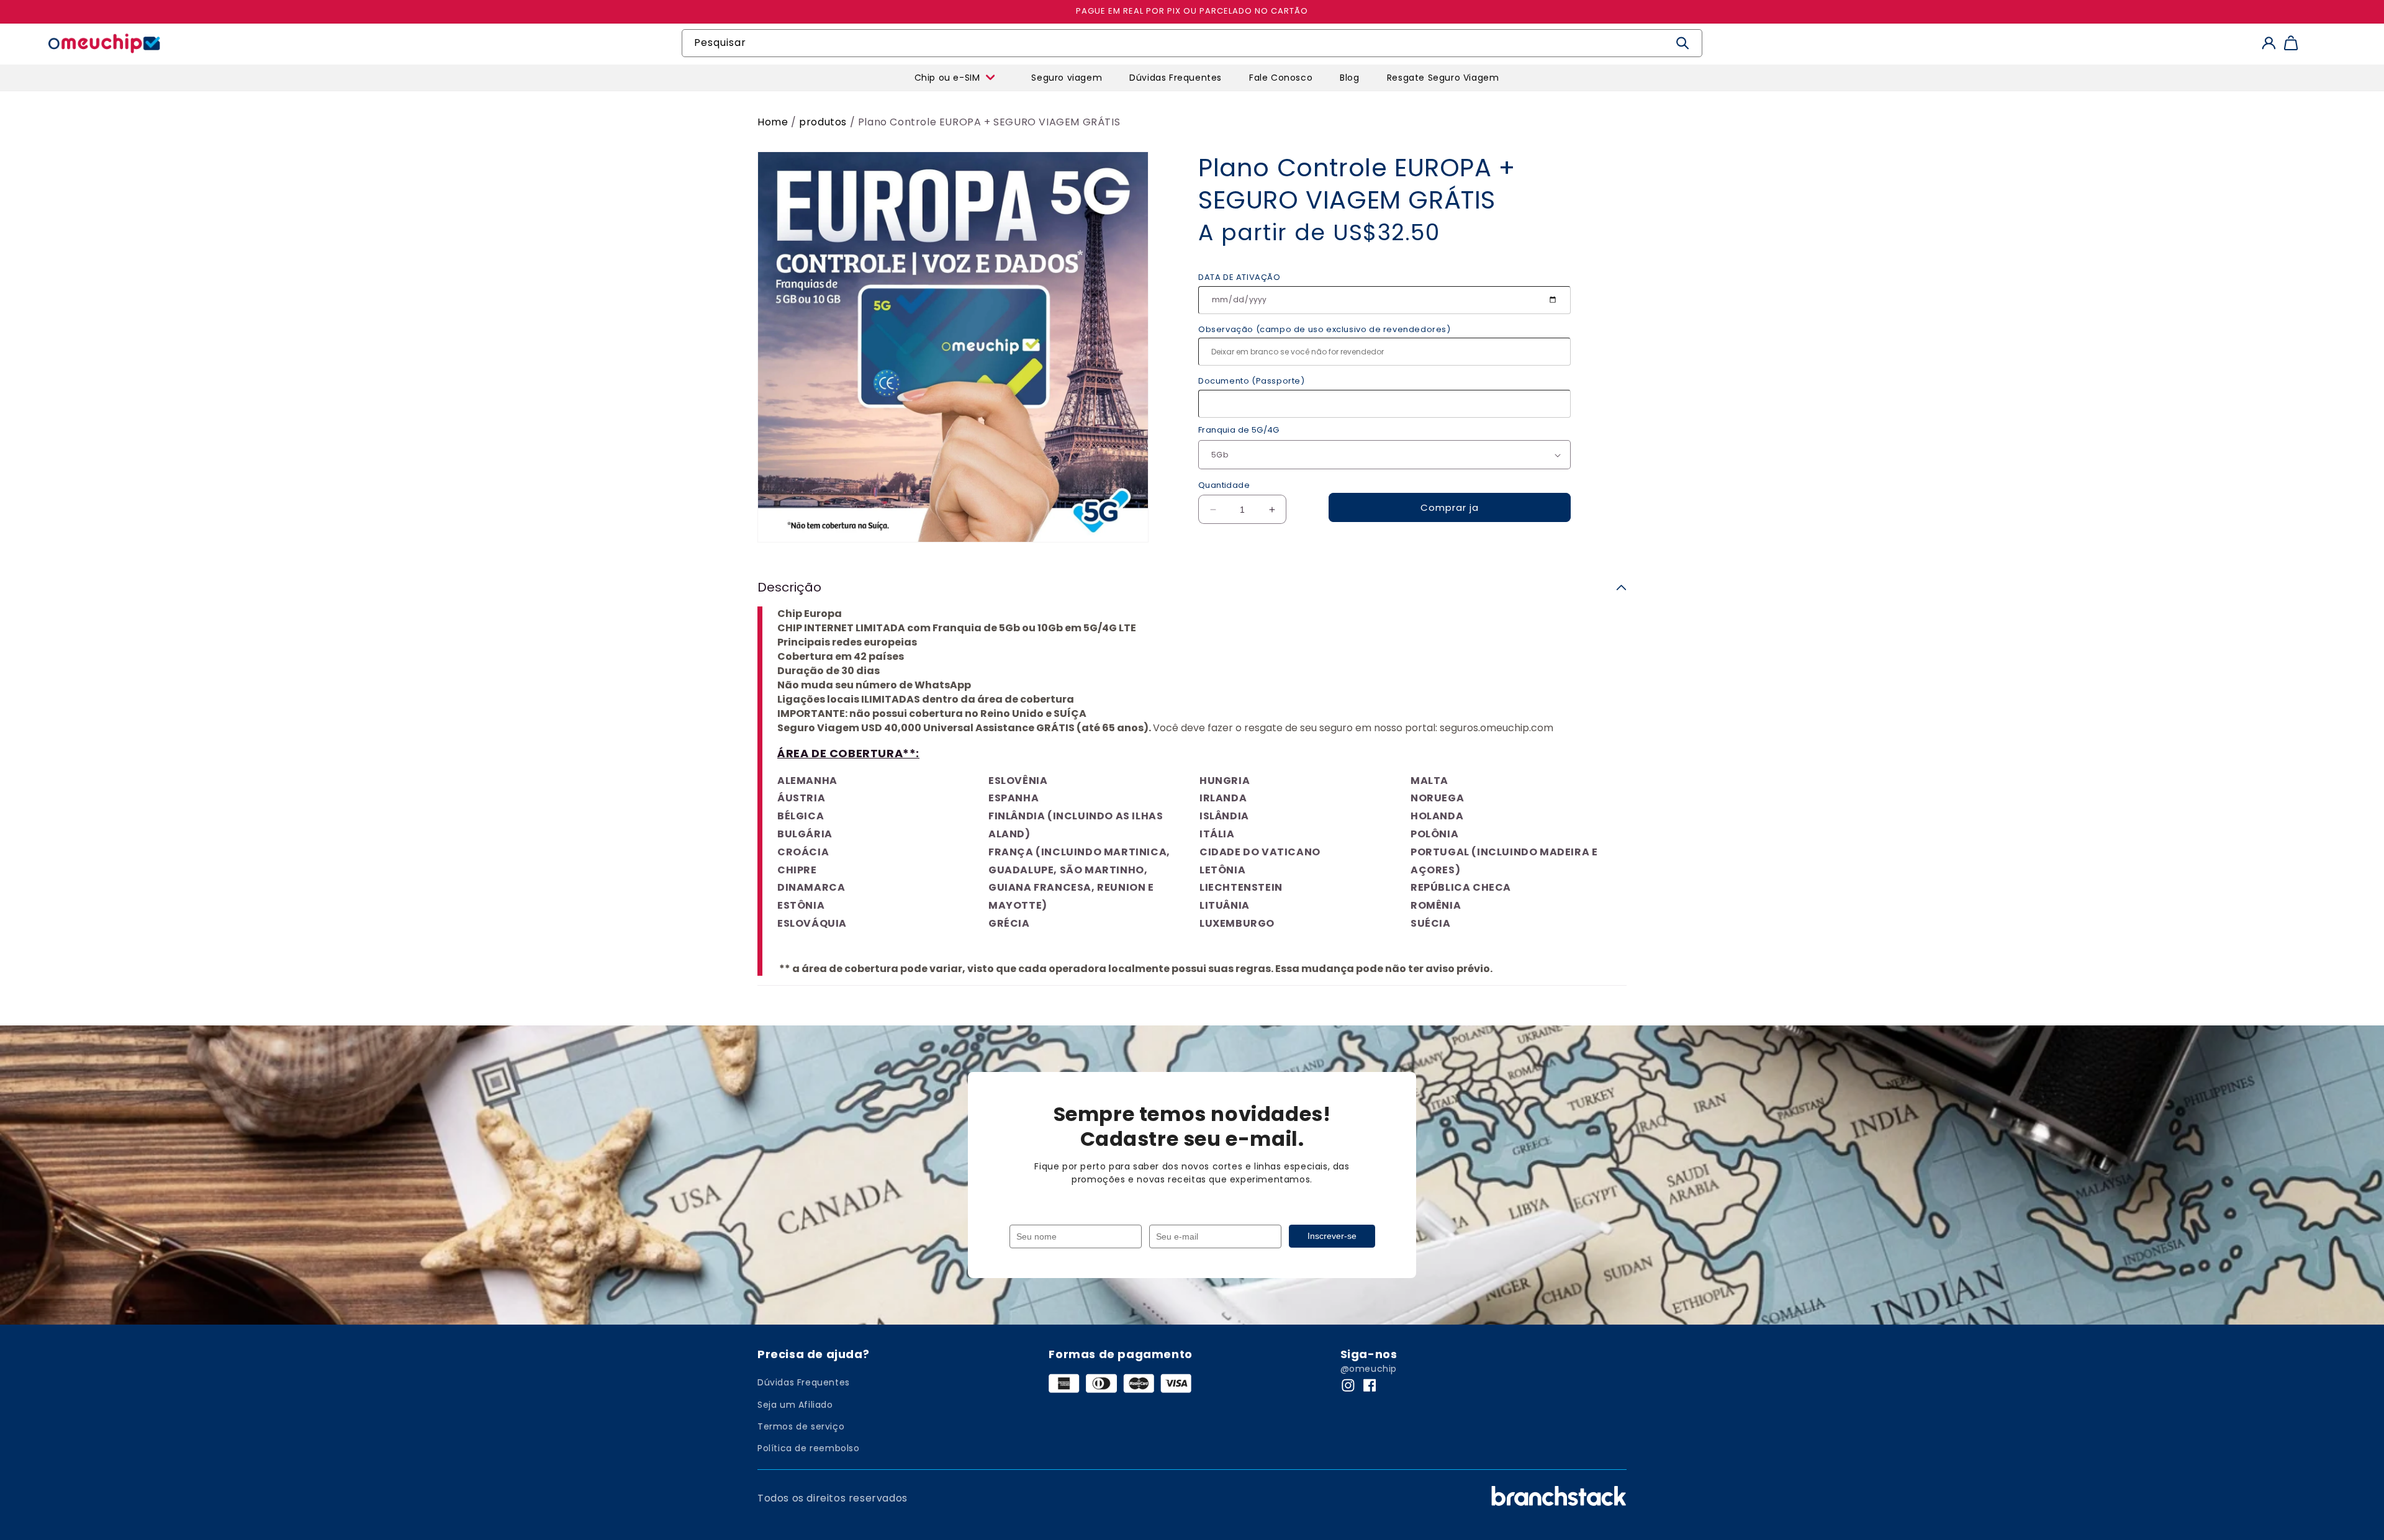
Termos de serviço (801, 1426)
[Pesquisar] (1683, 43)
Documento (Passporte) (1252, 381)
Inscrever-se (1332, 1236)
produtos (824, 122)
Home (773, 122)
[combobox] (1192, 43)
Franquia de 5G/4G (1239, 430)
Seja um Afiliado (795, 1405)
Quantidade (1224, 485)
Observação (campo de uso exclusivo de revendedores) (1325, 329)
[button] (883, 72)
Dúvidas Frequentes (804, 1382)
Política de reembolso (809, 1448)
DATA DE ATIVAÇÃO (1239, 277)
